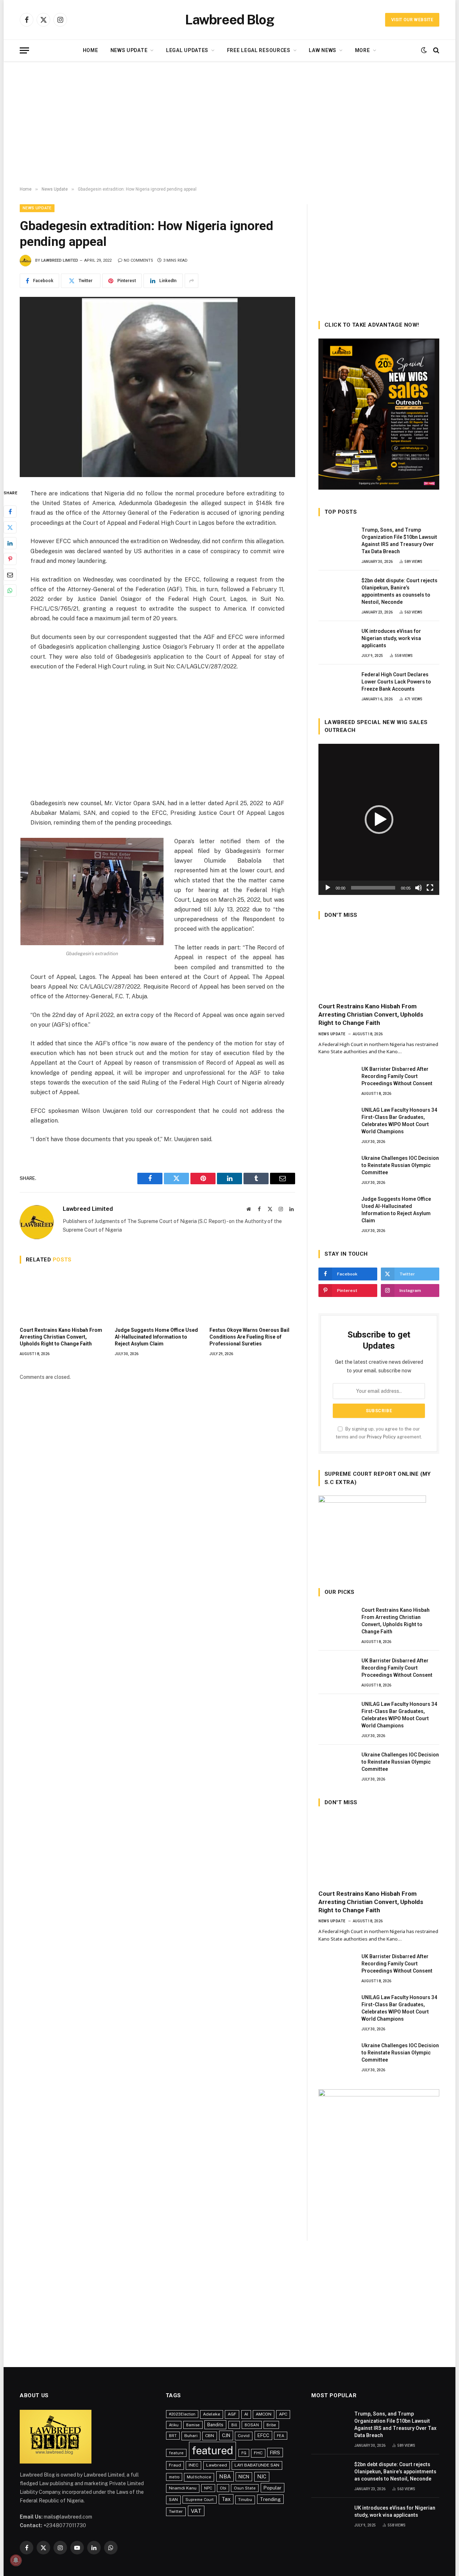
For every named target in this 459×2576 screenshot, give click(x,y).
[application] (379, 819)
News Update (129, 50)
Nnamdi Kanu (183, 2488)
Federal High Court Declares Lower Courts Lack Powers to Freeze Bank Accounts (396, 682)
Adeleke (212, 2414)
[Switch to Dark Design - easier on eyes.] (424, 50)
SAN (173, 2500)
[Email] (10, 575)
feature (176, 2453)
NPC (208, 2488)
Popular (273, 2488)
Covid (244, 2436)
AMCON (264, 2414)
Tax (226, 2499)
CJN (226, 2435)
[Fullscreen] (430, 888)
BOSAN (252, 2425)
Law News (323, 50)
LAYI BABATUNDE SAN (257, 2465)
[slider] (373, 888)
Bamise (193, 2425)
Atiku (174, 2425)
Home (91, 50)
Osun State (245, 2488)
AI (246, 2414)
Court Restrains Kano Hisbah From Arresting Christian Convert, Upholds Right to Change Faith (61, 1337)
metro (174, 2477)
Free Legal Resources (259, 50)
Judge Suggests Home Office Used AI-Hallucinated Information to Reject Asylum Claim (156, 1337)
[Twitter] (10, 527)
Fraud (175, 2465)
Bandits (215, 2425)
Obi (223, 2488)
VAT (196, 2511)
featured (212, 2451)
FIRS (275, 2453)
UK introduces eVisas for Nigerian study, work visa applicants (391, 638)
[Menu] (24, 50)
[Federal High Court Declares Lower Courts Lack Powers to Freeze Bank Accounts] (337, 682)
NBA (225, 2476)
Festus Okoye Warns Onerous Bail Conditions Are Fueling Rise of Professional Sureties (249, 1337)
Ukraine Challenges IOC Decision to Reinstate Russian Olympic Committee (400, 1165)
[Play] (328, 888)
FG (244, 2453)
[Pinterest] (10, 559)
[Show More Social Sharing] (191, 281)
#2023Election (182, 2414)
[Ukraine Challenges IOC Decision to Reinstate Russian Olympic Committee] (337, 1166)
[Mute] (418, 888)
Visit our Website (412, 20)
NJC (262, 2477)
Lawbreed (217, 2465)
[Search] (436, 50)
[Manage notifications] (16, 2560)
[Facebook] (10, 512)
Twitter (176, 2511)
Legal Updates (187, 50)
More (363, 50)
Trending (270, 2499)
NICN (244, 2477)
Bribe (271, 2425)
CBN (210, 2436)
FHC (258, 2453)
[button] (379, 820)
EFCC (263, 2435)
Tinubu (245, 2500)
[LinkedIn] (10, 543)
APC (283, 2414)
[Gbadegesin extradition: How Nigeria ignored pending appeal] (157, 387)
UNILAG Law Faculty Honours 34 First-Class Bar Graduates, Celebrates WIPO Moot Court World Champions (399, 1121)
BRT (173, 2436)
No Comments (138, 260)
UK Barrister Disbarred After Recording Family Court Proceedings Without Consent (397, 1076)
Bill (234, 2425)
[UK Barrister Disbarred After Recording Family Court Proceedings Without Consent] (337, 1077)
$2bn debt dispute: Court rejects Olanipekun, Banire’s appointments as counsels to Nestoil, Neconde (399, 591)
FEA (281, 2436)
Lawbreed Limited (60, 260)
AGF (232, 2414)
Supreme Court (200, 2500)
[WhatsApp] (10, 591)
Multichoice (199, 2477)
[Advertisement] (229, 124)
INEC (193, 2465)
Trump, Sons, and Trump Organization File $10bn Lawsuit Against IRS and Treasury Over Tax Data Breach (399, 541)
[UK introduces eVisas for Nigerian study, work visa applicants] (337, 639)
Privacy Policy (381, 1437)
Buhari (191, 2436)
